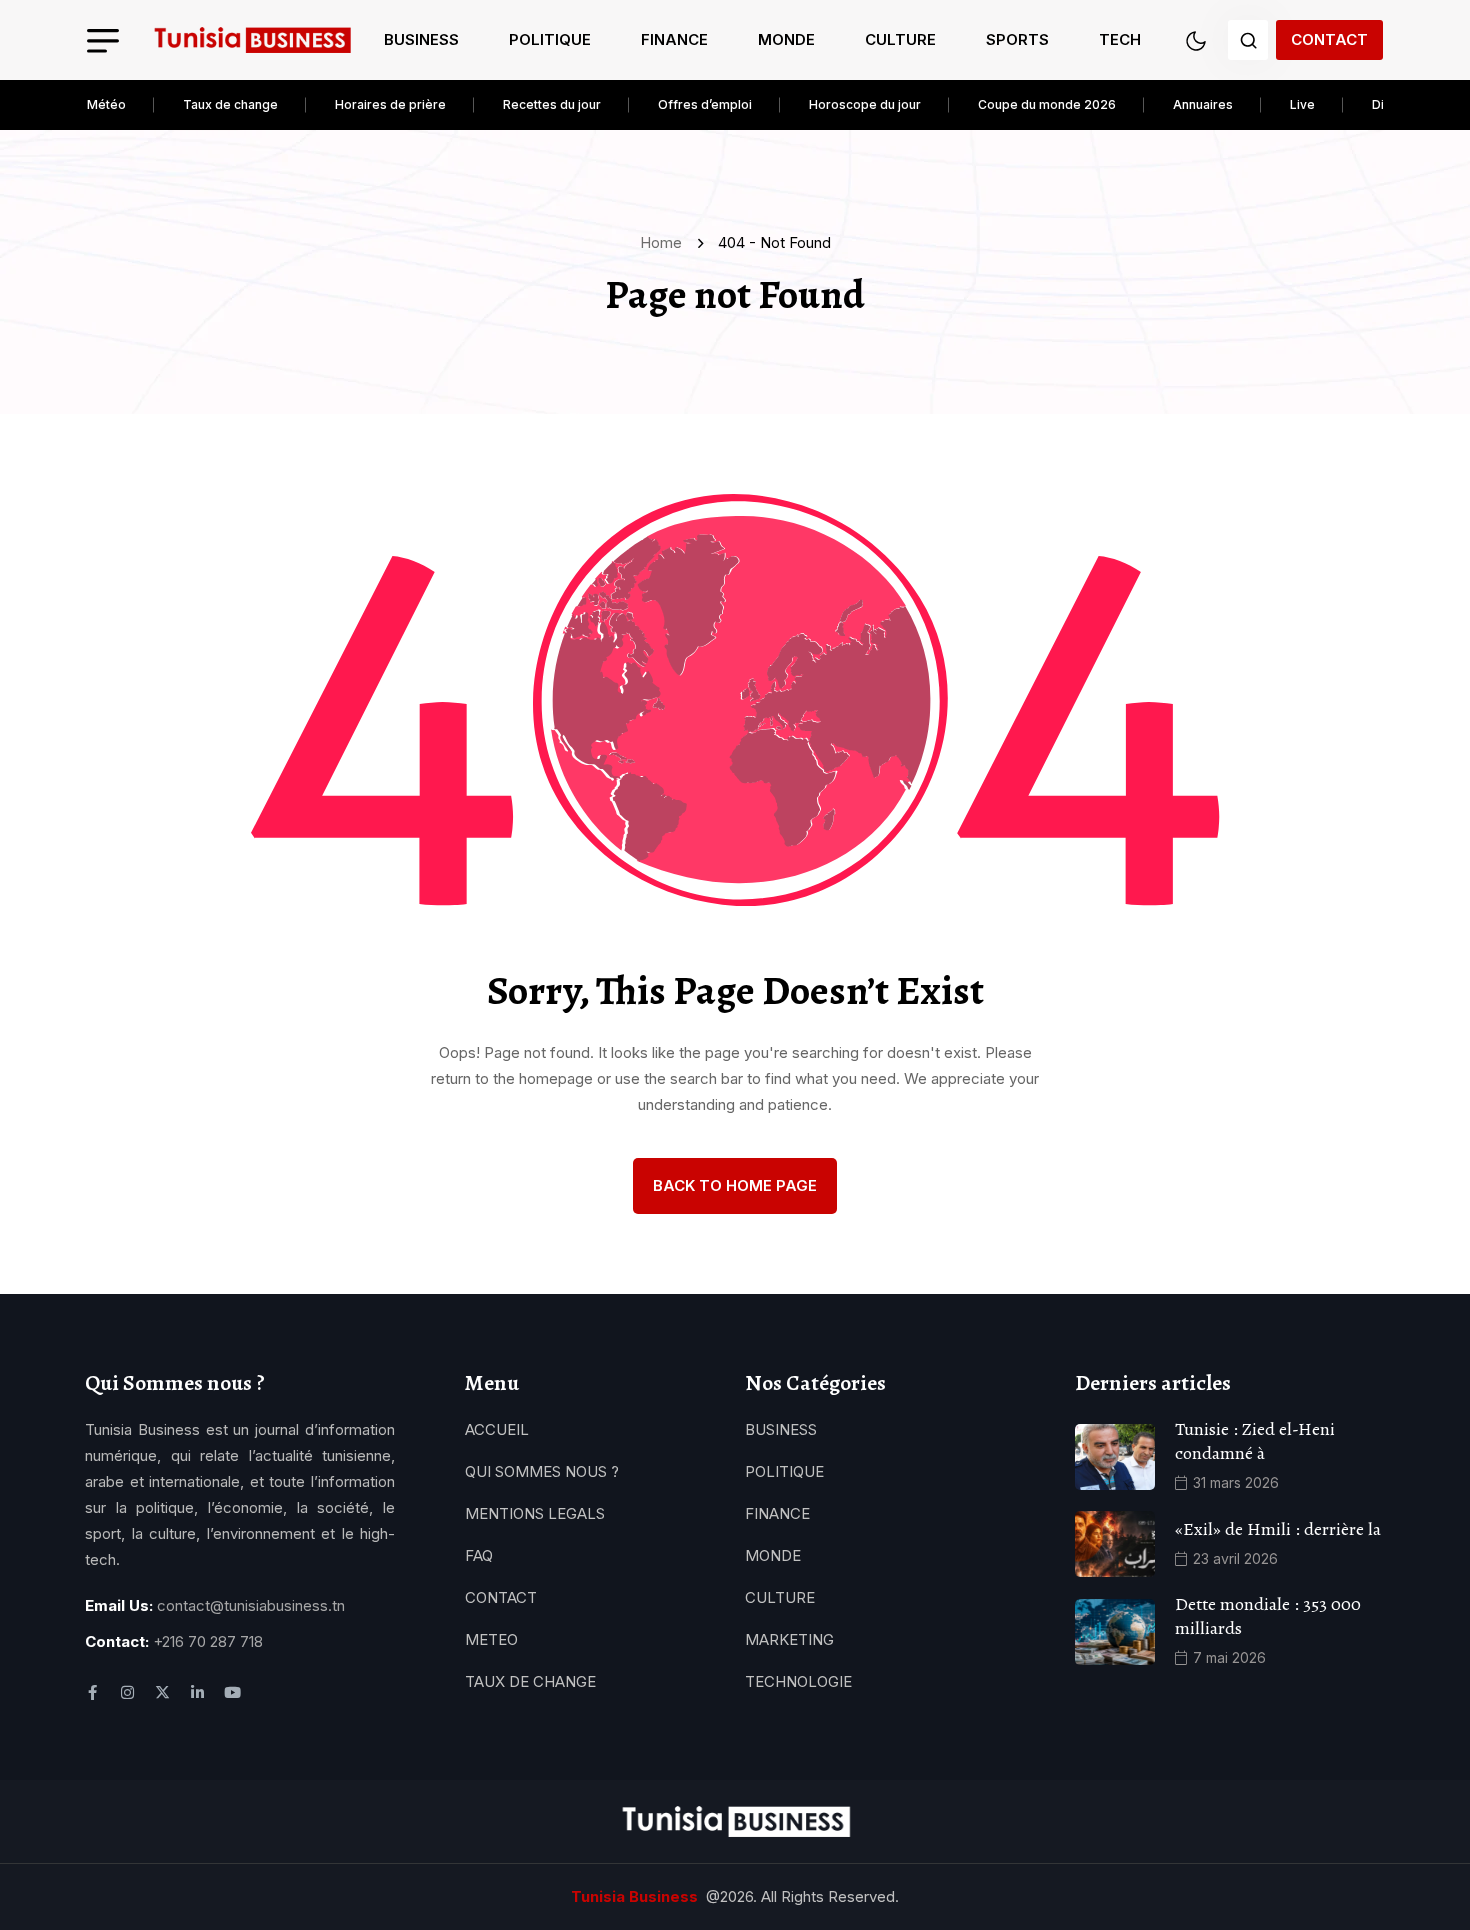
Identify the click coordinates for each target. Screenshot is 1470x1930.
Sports (1017, 39)
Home (665, 242)
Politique (550, 39)
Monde (786, 39)
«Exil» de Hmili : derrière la (1278, 1529)
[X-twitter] (162, 1692)
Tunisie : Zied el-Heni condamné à (1255, 1441)
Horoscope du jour (865, 104)
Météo (106, 104)
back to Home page (735, 1185)
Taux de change (230, 104)
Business (421, 39)
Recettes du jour (552, 104)
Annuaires (1203, 104)
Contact (1329, 39)
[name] (252, 40)
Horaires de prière (390, 104)
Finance (674, 39)
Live (1302, 104)
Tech (1120, 39)
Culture (900, 39)
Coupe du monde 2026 (1047, 104)
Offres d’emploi (705, 104)
